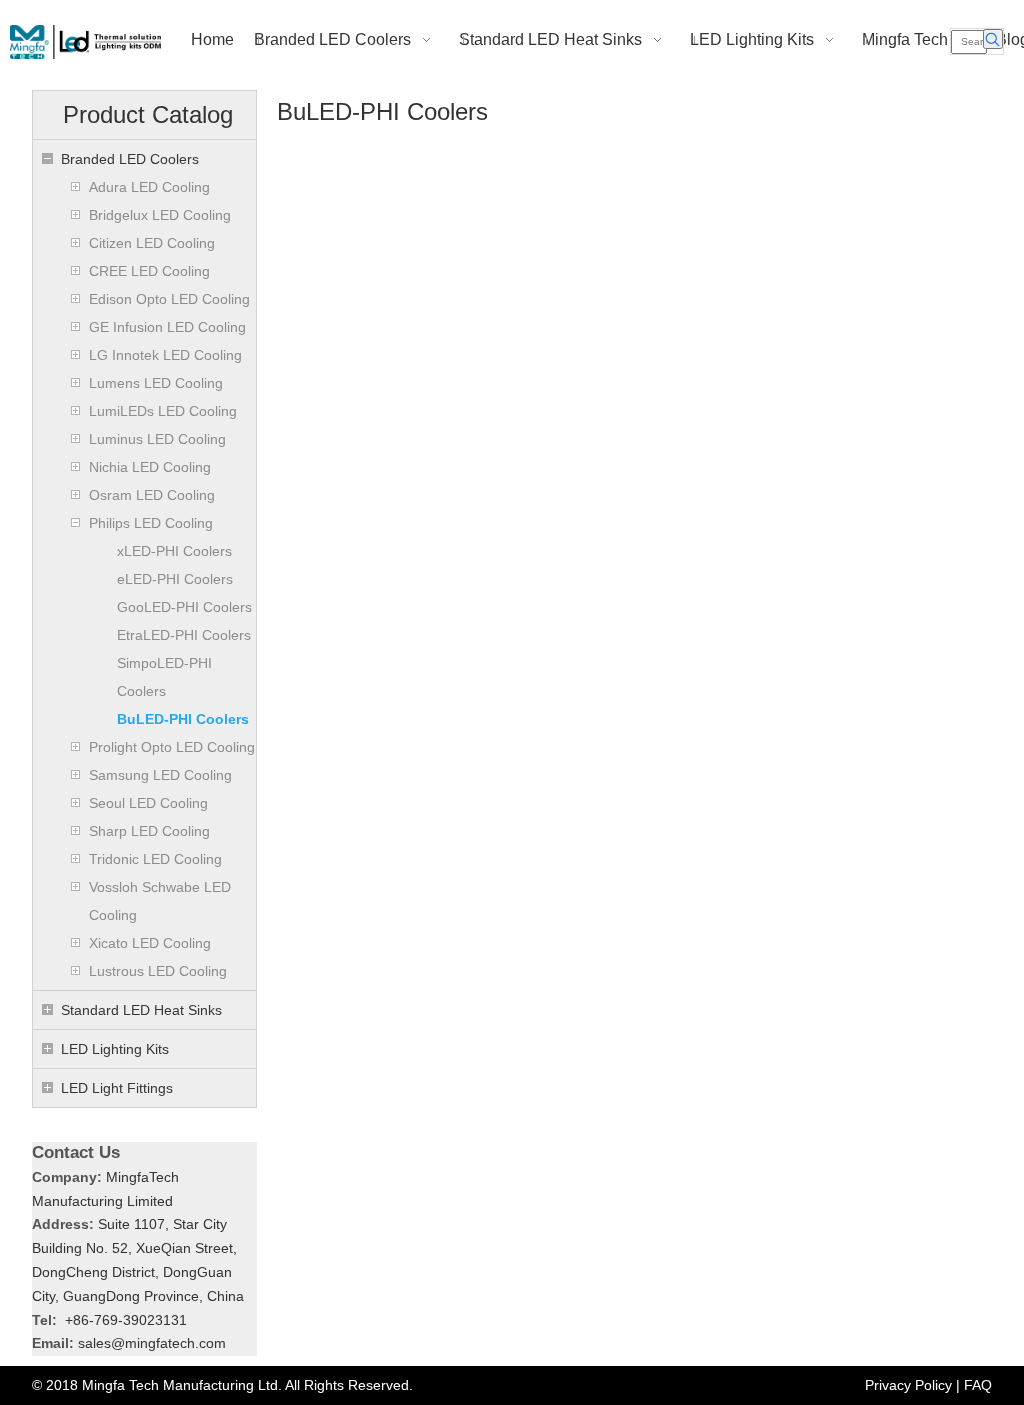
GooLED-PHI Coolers (184, 607)
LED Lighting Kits (115, 1049)
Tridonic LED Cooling (155, 859)
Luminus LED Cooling (157, 439)
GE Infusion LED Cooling (167, 327)
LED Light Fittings (117, 1088)
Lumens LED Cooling (156, 383)
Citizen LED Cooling (152, 243)
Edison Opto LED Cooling (169, 299)
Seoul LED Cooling (148, 803)
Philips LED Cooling (151, 523)
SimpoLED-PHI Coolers (164, 677)
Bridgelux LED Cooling (160, 215)
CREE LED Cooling (149, 271)
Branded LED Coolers (130, 159)
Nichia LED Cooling (150, 467)
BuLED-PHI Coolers (183, 719)
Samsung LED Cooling (160, 775)
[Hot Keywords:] (993, 39)
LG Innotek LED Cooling (165, 355)
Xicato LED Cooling (150, 943)
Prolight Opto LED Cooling (172, 747)
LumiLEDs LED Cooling (163, 411)
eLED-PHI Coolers (175, 579)
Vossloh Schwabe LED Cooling (160, 901)
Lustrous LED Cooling (158, 971)
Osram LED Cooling (152, 495)
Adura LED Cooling (149, 187)
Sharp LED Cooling (149, 831)
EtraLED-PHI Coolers (184, 635)
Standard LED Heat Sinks (141, 1010)
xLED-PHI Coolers (174, 551)
